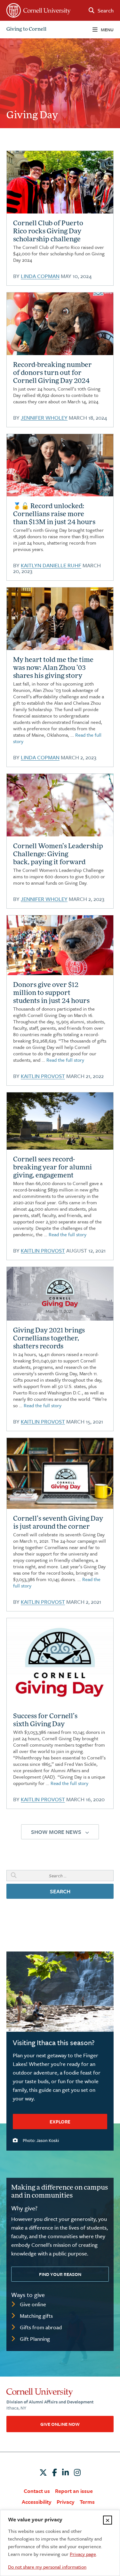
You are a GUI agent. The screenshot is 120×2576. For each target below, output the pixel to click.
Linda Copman (40, 276)
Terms (87, 2502)
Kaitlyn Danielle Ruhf (51, 565)
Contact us (37, 2491)
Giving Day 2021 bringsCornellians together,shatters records (49, 1339)
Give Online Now (60, 2424)
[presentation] (60, 182)
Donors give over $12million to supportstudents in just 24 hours (51, 993)
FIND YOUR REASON (60, 2274)
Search (60, 1891)
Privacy (66, 2502)
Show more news (56, 1832)
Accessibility (37, 2502)
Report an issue (74, 2491)
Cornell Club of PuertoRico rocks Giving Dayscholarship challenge (48, 232)
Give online (33, 2304)
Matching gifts (36, 2316)
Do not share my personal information (47, 2567)
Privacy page (83, 2554)
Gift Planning (35, 2339)
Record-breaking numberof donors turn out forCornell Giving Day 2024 (52, 373)
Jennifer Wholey (44, 418)
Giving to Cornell (26, 30)
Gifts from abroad (41, 2327)
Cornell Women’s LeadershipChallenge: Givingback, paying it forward (58, 855)
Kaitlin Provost (43, 1076)
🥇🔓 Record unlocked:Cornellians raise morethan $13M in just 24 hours (54, 515)
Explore (60, 2122)
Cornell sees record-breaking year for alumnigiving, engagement (52, 1168)
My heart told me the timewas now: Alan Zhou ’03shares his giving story (53, 668)
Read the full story (65, 1060)
